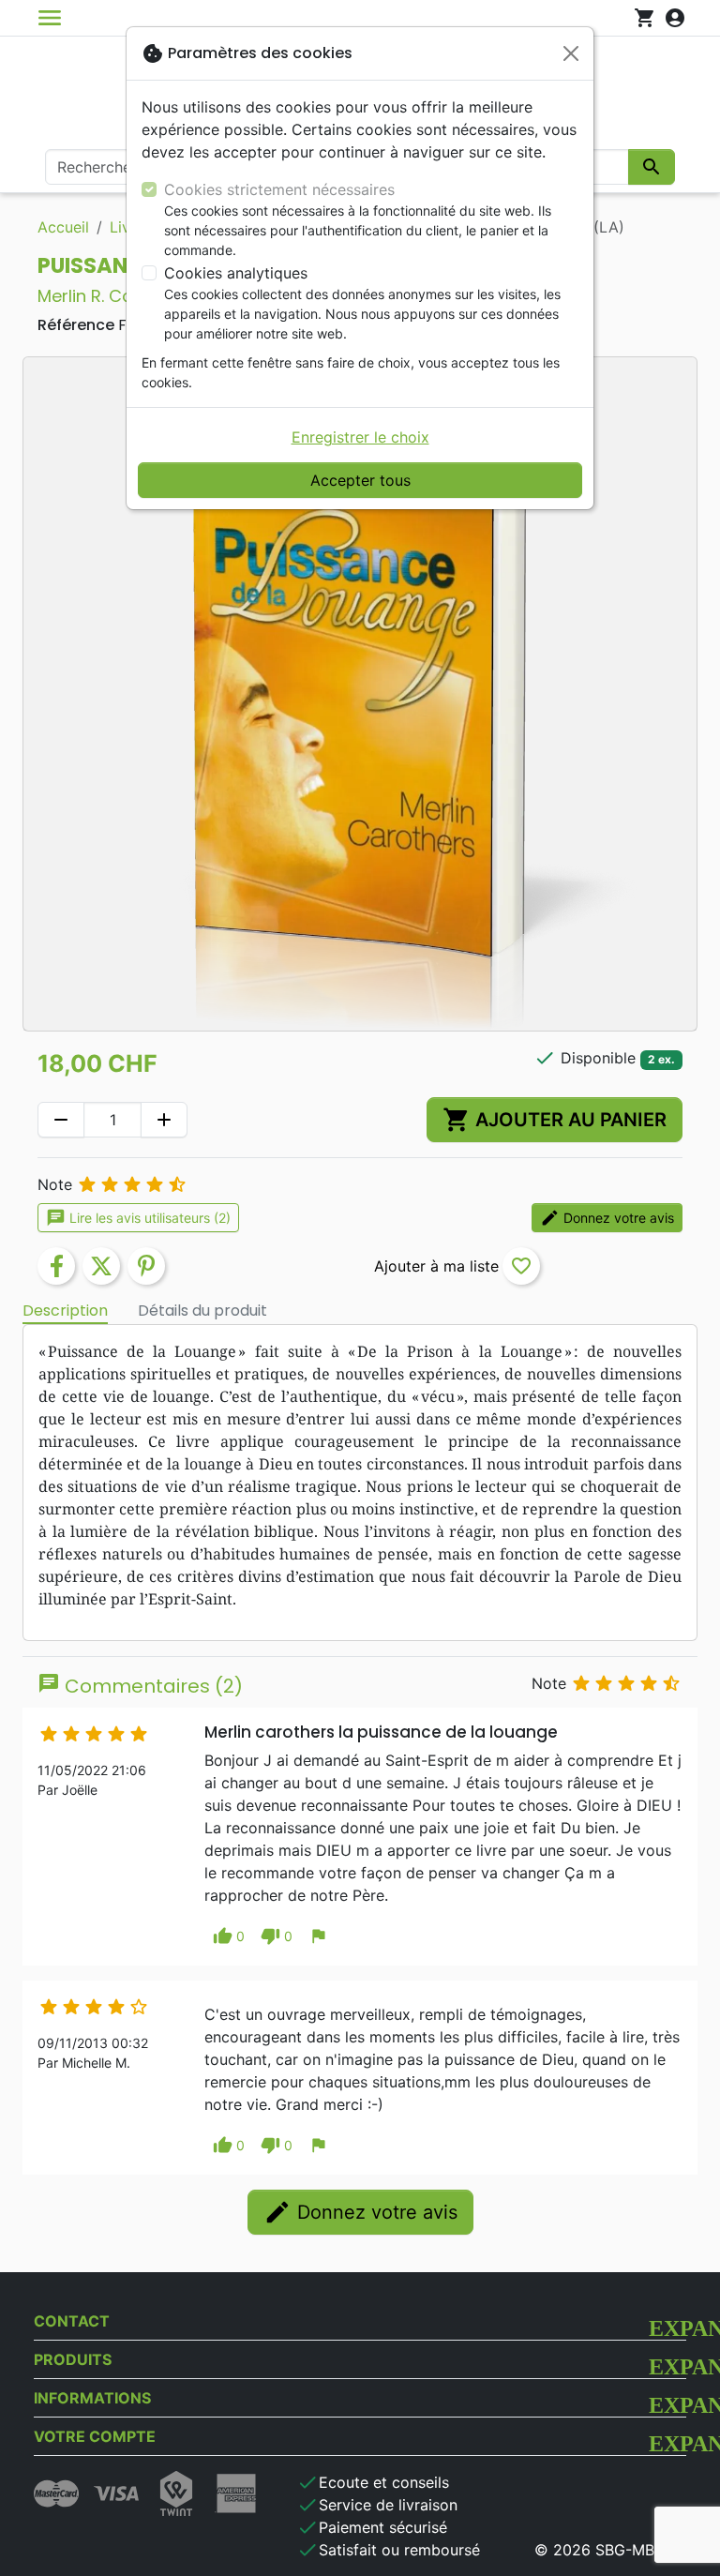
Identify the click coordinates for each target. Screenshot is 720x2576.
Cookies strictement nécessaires (279, 189)
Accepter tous (360, 480)
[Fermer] (571, 53)
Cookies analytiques (236, 273)
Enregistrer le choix (360, 437)
